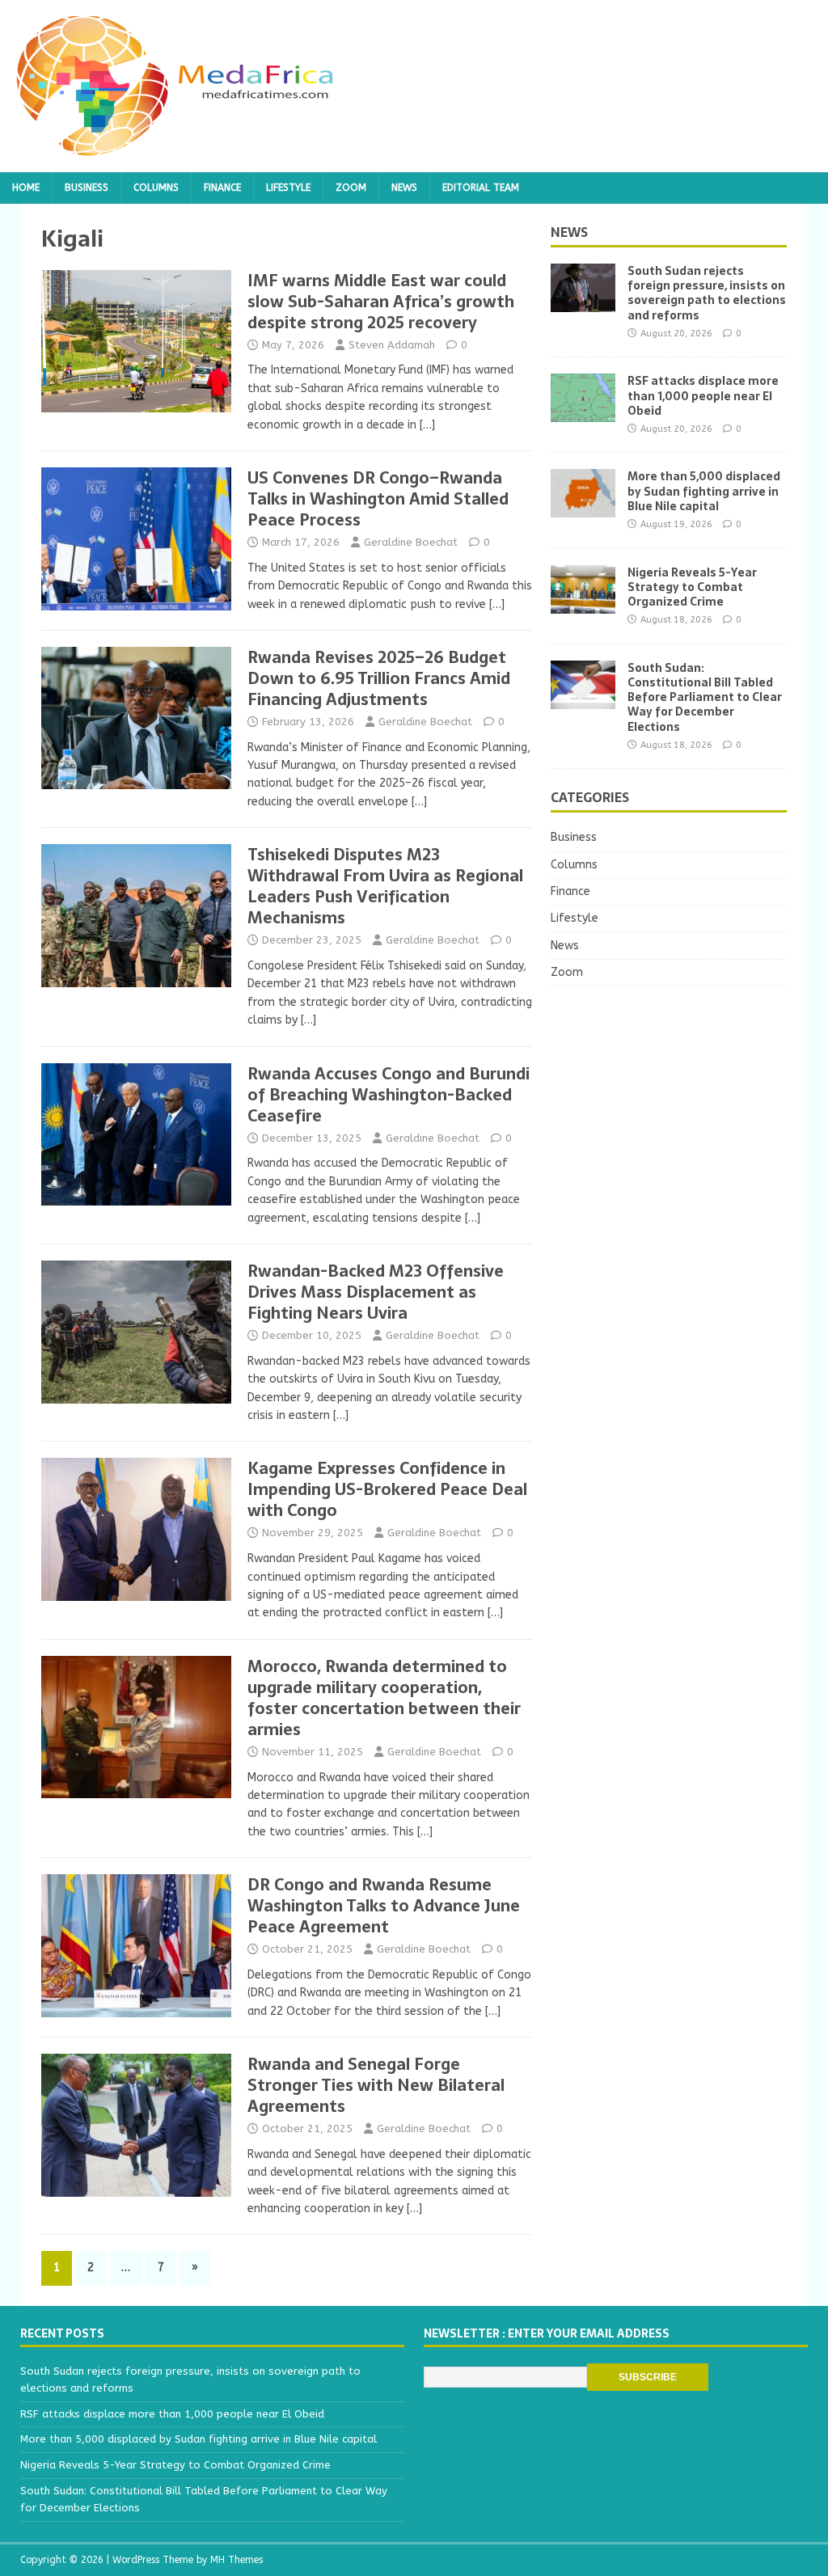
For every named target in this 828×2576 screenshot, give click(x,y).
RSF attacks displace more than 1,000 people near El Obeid (703, 395)
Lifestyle (288, 188)
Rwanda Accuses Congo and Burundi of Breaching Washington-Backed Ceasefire (389, 1095)
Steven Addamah (392, 345)
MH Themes (237, 2560)
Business (87, 188)
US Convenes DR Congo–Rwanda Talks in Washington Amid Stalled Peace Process (378, 499)
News (404, 188)
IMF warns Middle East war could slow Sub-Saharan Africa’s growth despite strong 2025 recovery (381, 302)
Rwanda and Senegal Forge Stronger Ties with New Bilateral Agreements (376, 2085)
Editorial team (481, 188)
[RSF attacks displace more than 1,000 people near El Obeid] (583, 413)
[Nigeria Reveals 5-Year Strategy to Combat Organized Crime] (583, 604)
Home (26, 188)
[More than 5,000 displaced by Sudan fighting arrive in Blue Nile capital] (583, 508)
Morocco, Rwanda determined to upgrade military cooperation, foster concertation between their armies (384, 1698)
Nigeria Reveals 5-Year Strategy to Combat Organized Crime (692, 587)
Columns (156, 188)
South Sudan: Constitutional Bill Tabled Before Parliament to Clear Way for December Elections (705, 697)
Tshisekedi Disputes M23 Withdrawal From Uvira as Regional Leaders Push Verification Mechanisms (385, 886)
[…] (427, 425)
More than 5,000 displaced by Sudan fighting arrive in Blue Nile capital (704, 491)
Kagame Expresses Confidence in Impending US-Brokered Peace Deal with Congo (387, 1489)
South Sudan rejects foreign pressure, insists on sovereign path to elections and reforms (707, 293)
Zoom (351, 188)
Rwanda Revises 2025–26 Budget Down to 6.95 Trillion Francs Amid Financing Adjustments (379, 678)
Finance (222, 188)
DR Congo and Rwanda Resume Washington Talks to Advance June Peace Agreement (384, 1906)
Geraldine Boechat (411, 542)
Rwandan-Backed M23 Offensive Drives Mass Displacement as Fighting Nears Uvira (376, 1292)
